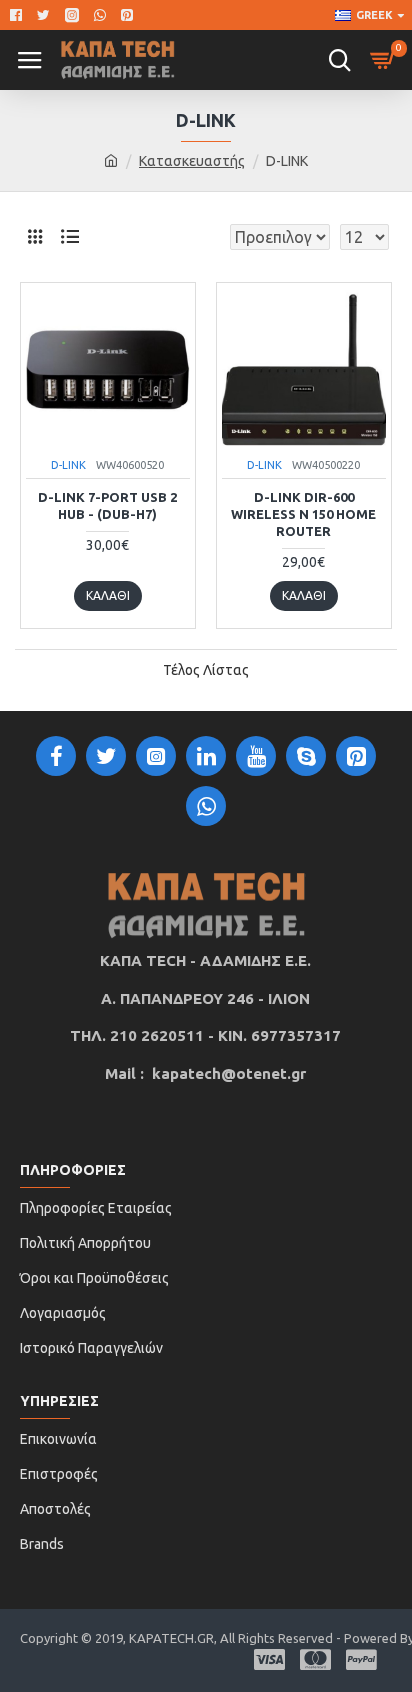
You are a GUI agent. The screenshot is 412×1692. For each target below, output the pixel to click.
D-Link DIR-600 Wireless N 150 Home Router (303, 514)
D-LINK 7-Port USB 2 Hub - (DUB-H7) (107, 505)
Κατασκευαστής (192, 161)
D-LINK (68, 465)
